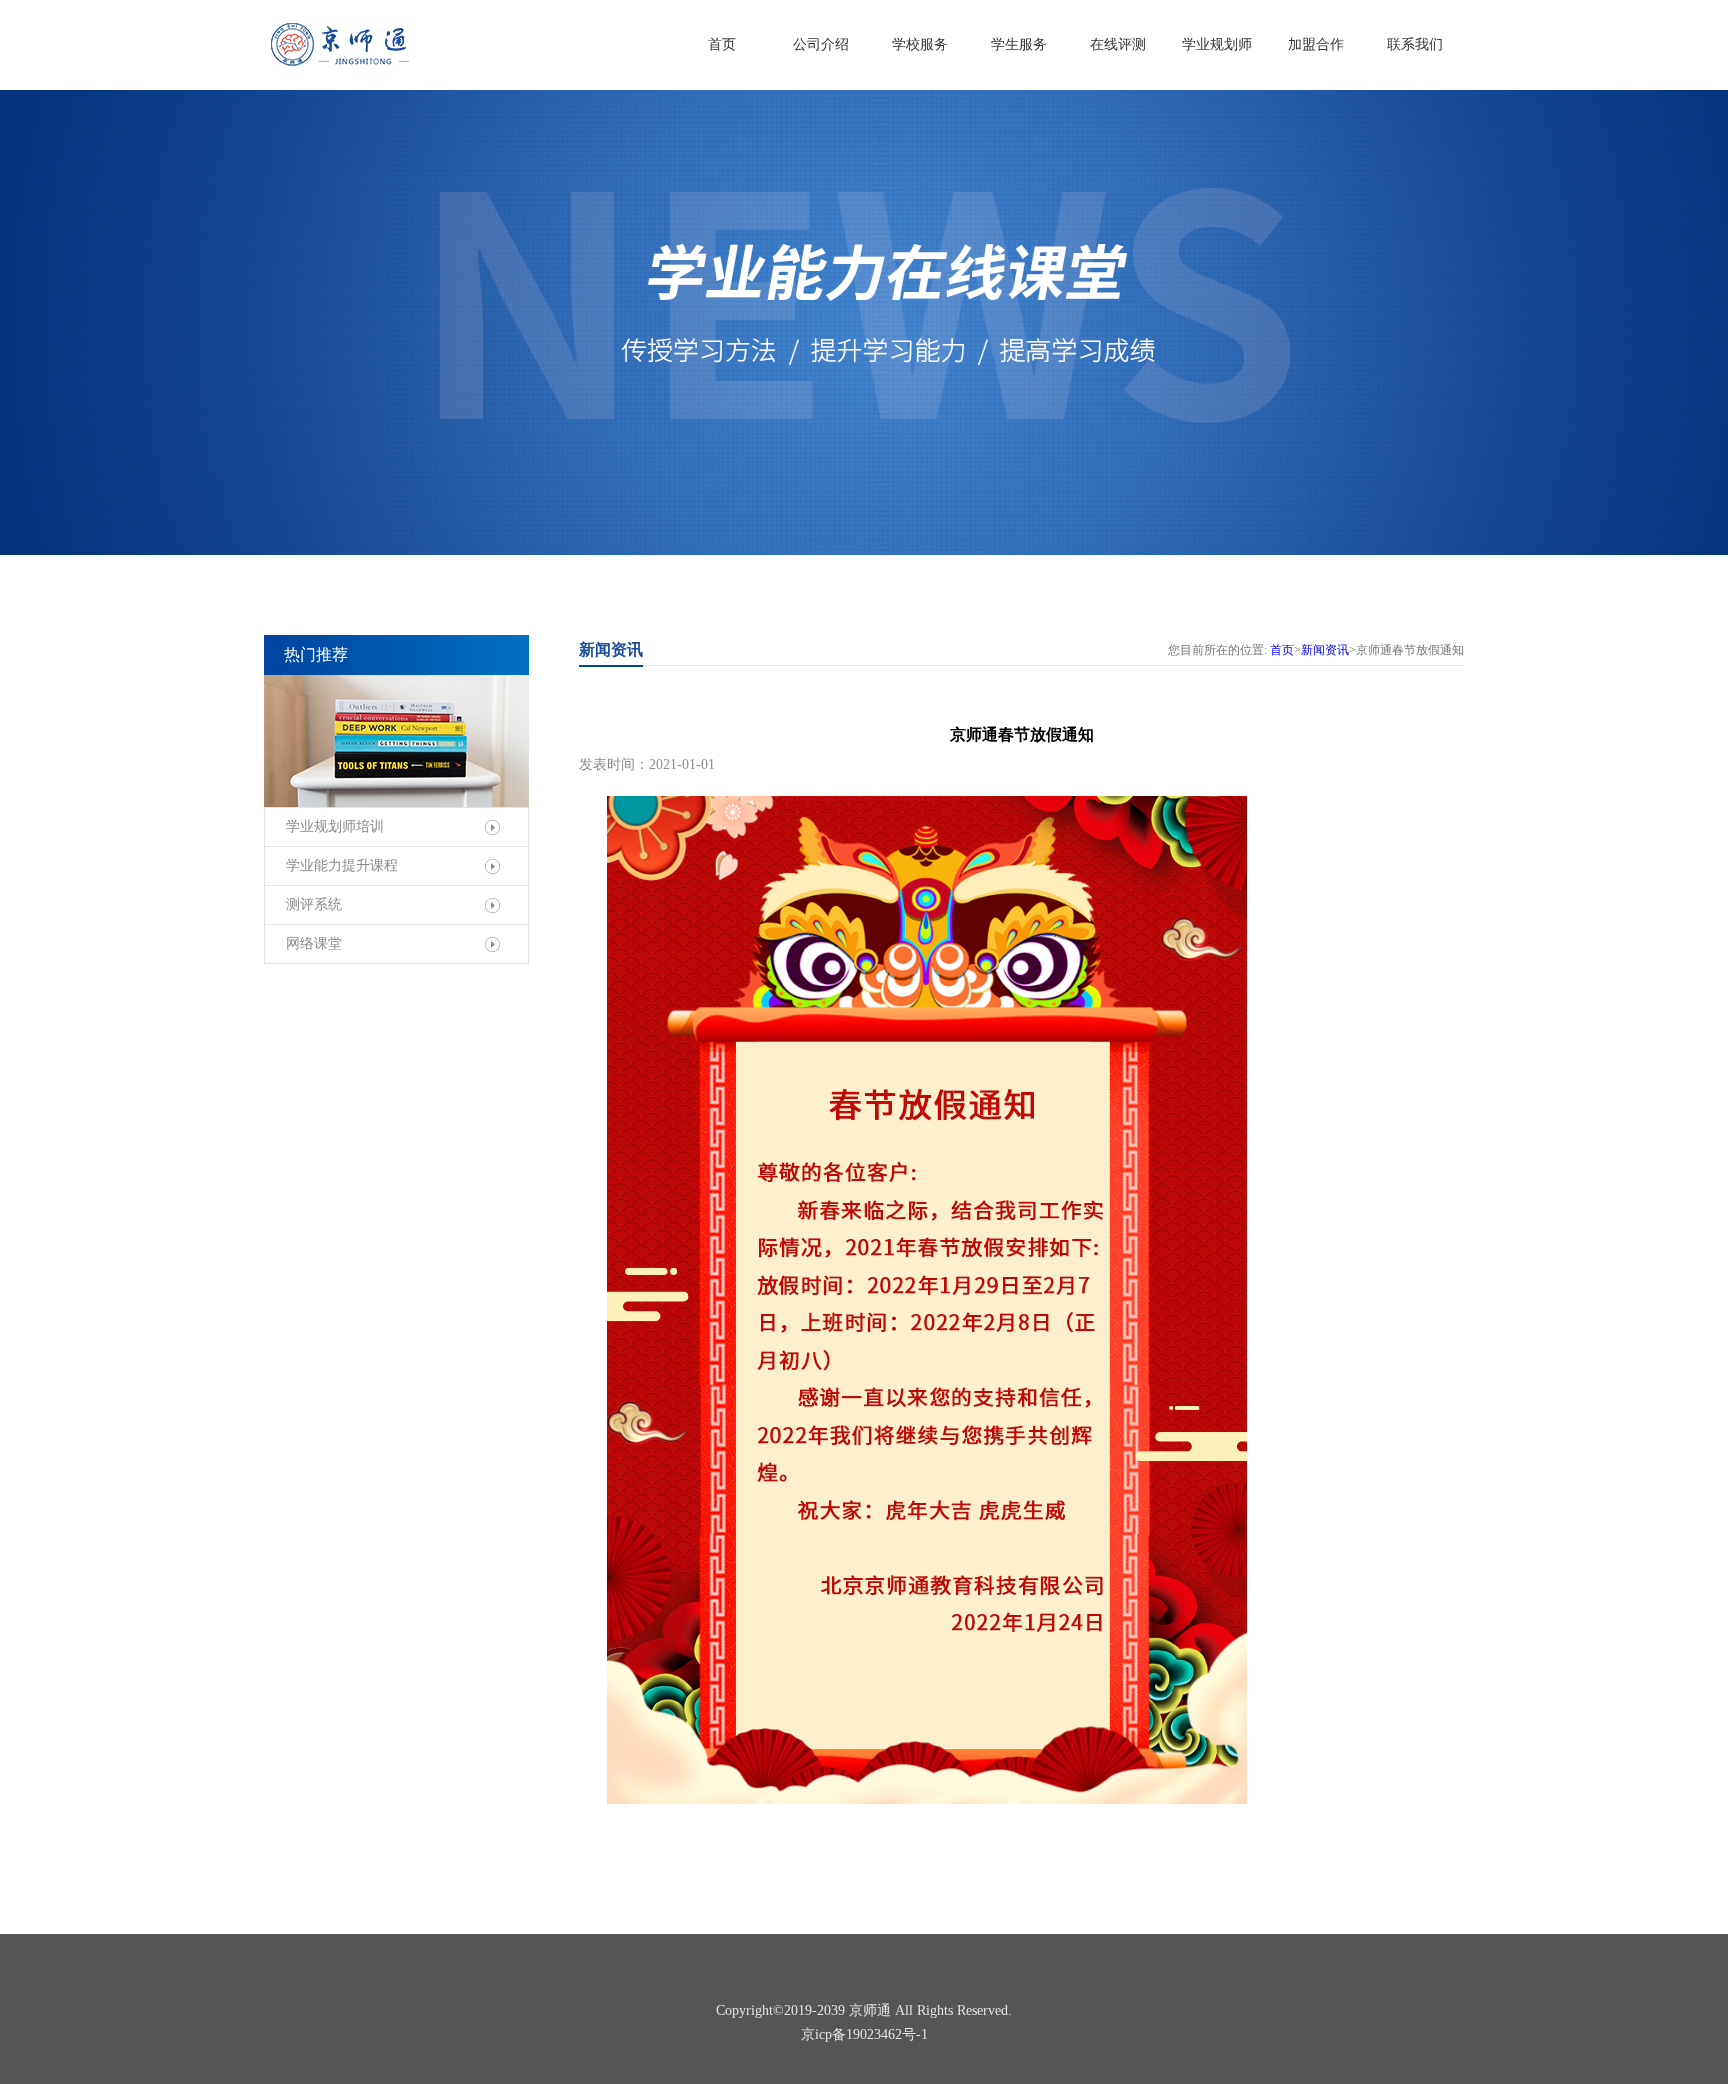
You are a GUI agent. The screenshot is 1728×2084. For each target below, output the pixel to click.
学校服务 (920, 44)
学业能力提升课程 (342, 865)
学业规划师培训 (335, 826)
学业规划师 (1217, 44)
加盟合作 (1316, 44)
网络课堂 (314, 943)
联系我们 (1415, 44)
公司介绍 (821, 44)
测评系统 (314, 904)
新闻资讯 (1325, 650)
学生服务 (1019, 44)
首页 (722, 44)
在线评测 (1118, 44)
